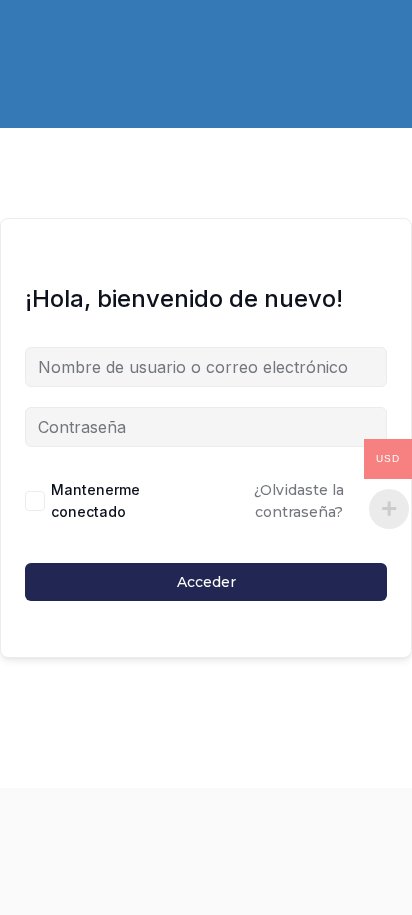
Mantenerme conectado (95, 500)
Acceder (206, 582)
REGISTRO (137, 45)
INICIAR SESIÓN (258, 45)
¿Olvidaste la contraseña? (299, 501)
